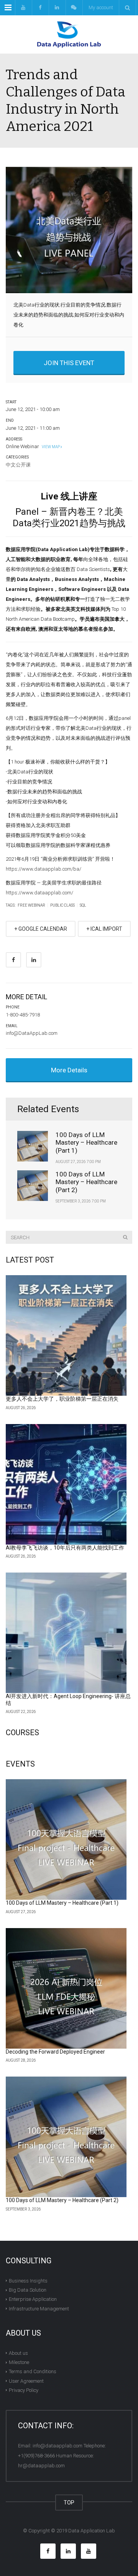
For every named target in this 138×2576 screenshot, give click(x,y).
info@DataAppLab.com (32, 1033)
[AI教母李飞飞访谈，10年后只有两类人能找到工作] (66, 1484)
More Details (69, 1070)
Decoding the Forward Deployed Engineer (55, 2052)
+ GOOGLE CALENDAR (41, 929)
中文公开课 (18, 465)
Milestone (19, 2362)
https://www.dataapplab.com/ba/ (44, 869)
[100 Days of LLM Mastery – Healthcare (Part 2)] (66, 2137)
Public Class (62, 905)
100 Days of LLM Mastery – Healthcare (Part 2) (86, 1182)
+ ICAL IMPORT (104, 929)
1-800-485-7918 (23, 1015)
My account (101, 7)
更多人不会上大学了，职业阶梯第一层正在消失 (62, 1399)
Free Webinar (31, 905)
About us (18, 2353)
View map (50, 447)
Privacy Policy (24, 2390)
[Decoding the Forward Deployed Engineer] (66, 1988)
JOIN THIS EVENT (69, 363)
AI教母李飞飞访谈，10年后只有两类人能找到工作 (65, 1548)
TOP (69, 2503)
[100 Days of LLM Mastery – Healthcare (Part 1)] (66, 1839)
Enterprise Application (33, 2299)
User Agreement (26, 2381)
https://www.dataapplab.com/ (39, 893)
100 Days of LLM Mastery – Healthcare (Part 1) (86, 1143)
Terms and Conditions (33, 2371)
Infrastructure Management (39, 2308)
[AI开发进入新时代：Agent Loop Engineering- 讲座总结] (66, 1633)
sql (83, 905)
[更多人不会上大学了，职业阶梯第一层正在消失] (66, 1335)
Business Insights (28, 2281)
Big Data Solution (28, 2290)
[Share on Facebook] (13, 960)
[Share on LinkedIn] (34, 960)
